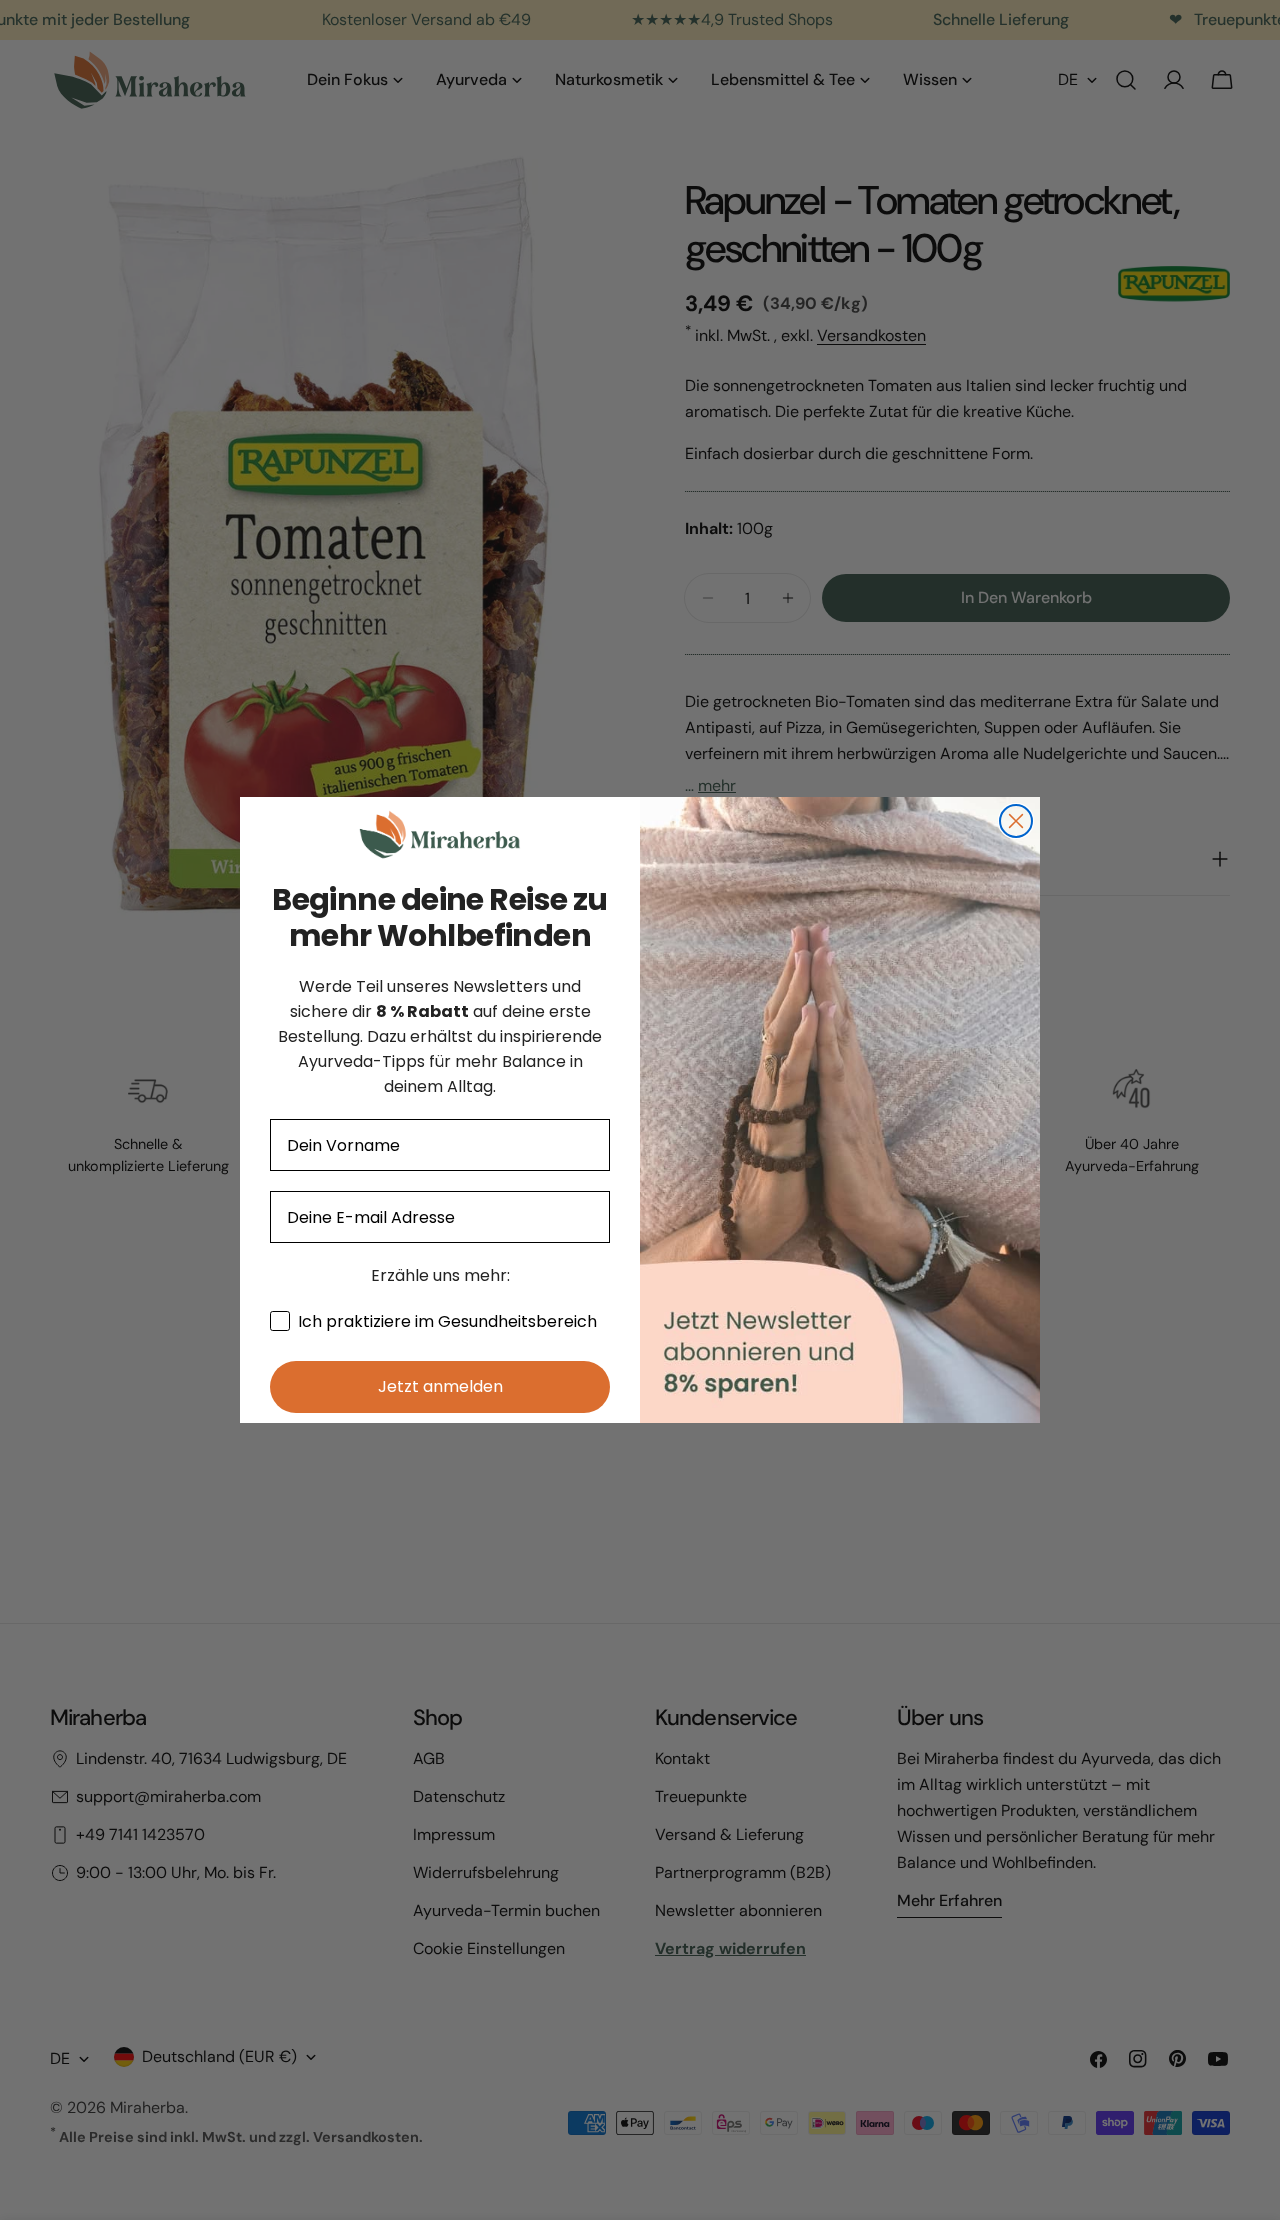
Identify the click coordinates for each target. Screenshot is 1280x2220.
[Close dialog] (1016, 821)
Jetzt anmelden (440, 1386)
